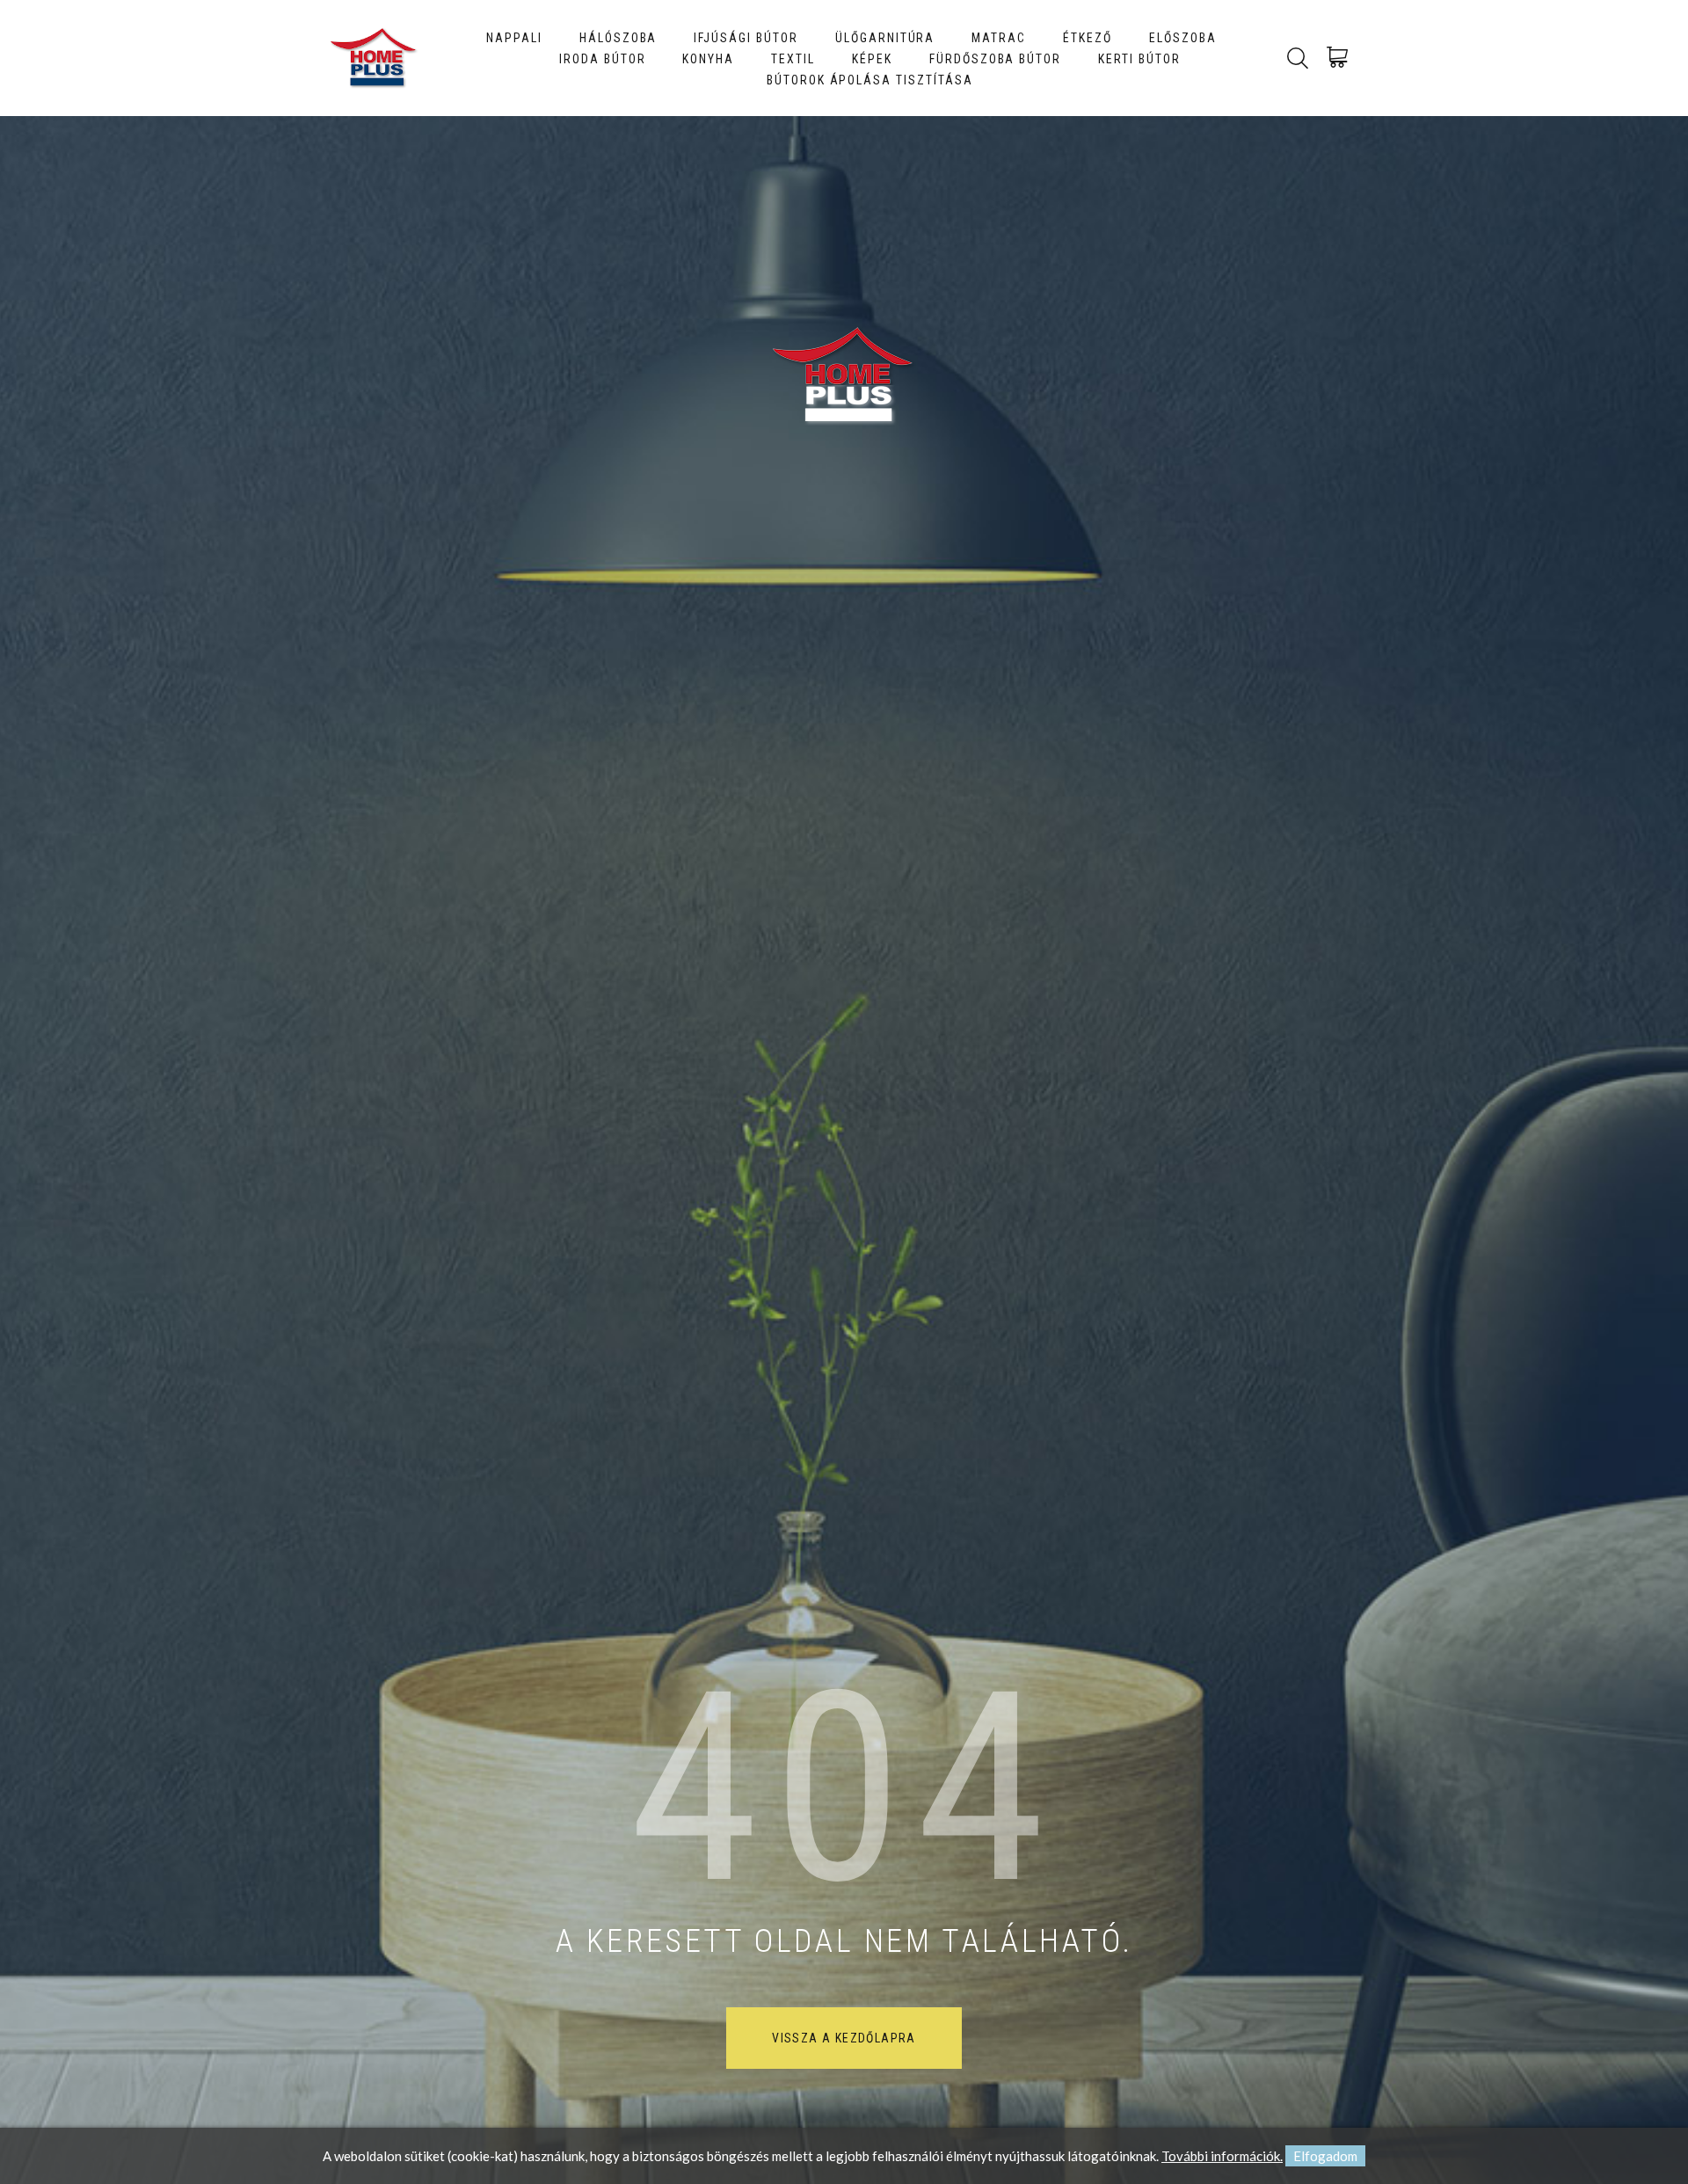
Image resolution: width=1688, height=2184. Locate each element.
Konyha (708, 59)
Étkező (1088, 38)
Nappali (514, 38)
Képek (872, 59)
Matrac (999, 38)
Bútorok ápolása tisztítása (870, 80)
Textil (793, 59)
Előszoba (1183, 38)
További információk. (1222, 2156)
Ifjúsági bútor (746, 38)
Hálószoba (618, 38)
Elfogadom (1325, 2156)
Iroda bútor (603, 59)
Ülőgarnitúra (885, 38)
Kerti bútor (1139, 59)
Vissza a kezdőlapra (844, 2038)
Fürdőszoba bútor (995, 59)
